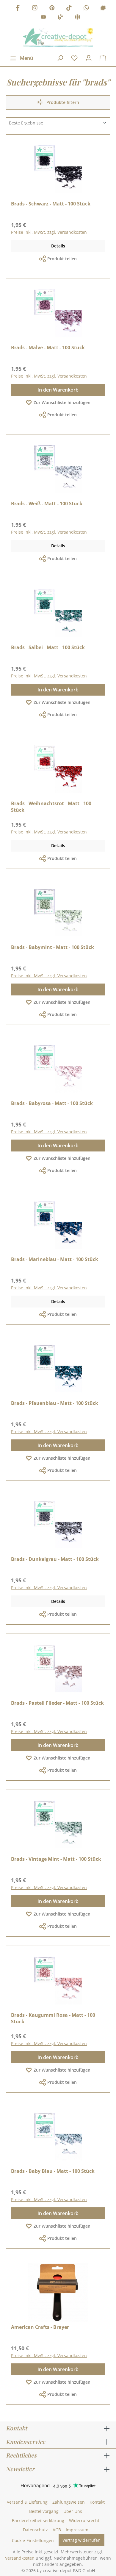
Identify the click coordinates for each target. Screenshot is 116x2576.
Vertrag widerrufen (81, 2540)
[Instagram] (35, 8)
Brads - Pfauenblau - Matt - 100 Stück (55, 1403)
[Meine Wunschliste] (74, 58)
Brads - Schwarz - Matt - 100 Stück (51, 204)
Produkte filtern (62, 102)
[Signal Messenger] (103, 8)
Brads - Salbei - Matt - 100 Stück (48, 647)
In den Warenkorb (58, 390)
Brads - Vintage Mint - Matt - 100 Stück (56, 1859)
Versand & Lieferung (27, 2502)
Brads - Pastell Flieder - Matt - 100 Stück (57, 1703)
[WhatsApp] (86, 8)
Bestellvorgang (44, 2511)
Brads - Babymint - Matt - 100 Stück (52, 947)
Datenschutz (35, 2530)
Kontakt (97, 2502)
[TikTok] (69, 8)
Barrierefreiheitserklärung (38, 2520)
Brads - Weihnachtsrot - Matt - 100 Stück (51, 807)
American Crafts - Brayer (40, 2327)
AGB (57, 2530)
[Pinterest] (52, 8)
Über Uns (73, 2511)
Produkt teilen (62, 259)
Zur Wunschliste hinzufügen (62, 402)
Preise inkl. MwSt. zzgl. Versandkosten (49, 232)
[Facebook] (18, 8)
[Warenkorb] (103, 58)
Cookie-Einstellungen (33, 2540)
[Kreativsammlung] (78, 18)
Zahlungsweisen (69, 2502)
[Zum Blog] (60, 18)
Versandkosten (20, 2558)
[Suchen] (60, 58)
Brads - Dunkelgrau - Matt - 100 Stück (55, 1559)
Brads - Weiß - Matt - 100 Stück (47, 504)
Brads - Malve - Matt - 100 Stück (48, 347)
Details (58, 246)
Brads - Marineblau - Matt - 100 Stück (55, 1259)
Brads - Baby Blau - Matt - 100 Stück (53, 2171)
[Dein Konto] (89, 58)
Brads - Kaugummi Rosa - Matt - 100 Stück (53, 2018)
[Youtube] (43, 18)
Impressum (77, 2530)
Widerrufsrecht (84, 2520)
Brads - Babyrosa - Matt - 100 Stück (52, 1103)
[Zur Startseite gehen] (58, 38)
